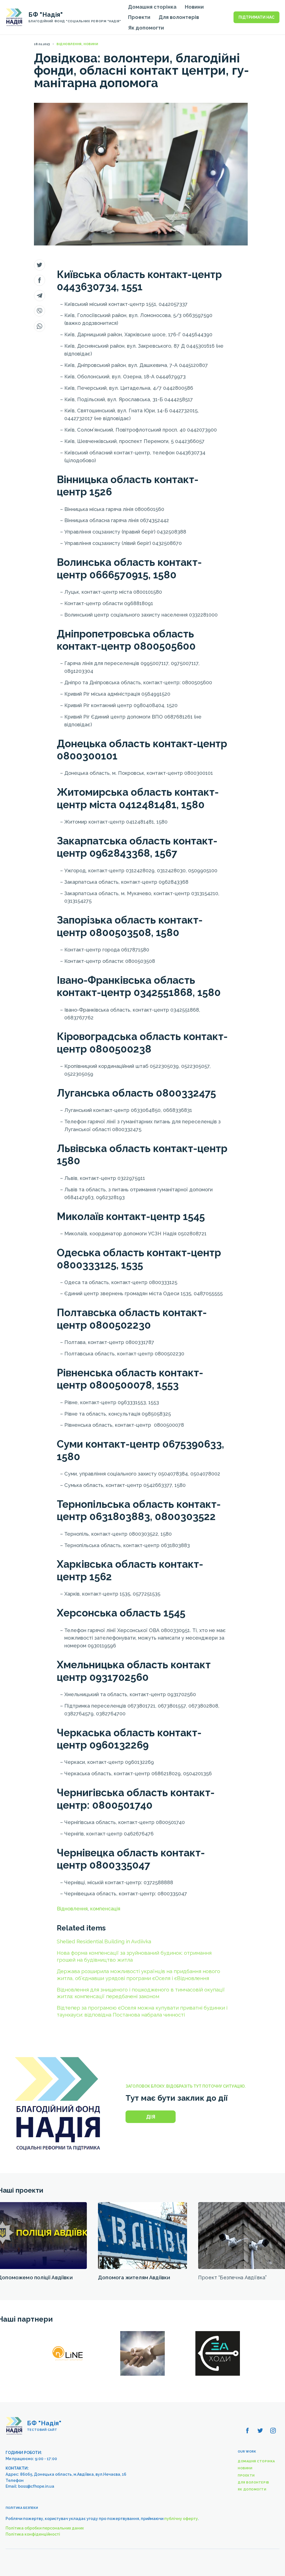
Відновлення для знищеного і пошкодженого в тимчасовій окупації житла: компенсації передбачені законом (141, 1993)
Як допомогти (146, 28)
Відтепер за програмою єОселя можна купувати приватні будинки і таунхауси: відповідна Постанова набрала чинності (142, 2011)
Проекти (139, 17)
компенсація (105, 1909)
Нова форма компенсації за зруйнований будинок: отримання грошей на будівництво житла (134, 1956)
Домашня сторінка (152, 7)
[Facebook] (247, 2431)
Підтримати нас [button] (256, 17)
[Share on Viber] (40, 311)
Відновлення (72, 1909)
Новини (194, 7)
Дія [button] (151, 2117)
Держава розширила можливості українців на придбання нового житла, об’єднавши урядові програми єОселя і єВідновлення (138, 1975)
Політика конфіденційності (33, 2534)
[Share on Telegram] (40, 296)
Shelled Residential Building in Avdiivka (104, 1941)
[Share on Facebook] (40, 280)
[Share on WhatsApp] (40, 326)
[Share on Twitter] (40, 265)
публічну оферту (181, 2519)
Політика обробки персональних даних (45, 2528)
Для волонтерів (179, 17)
